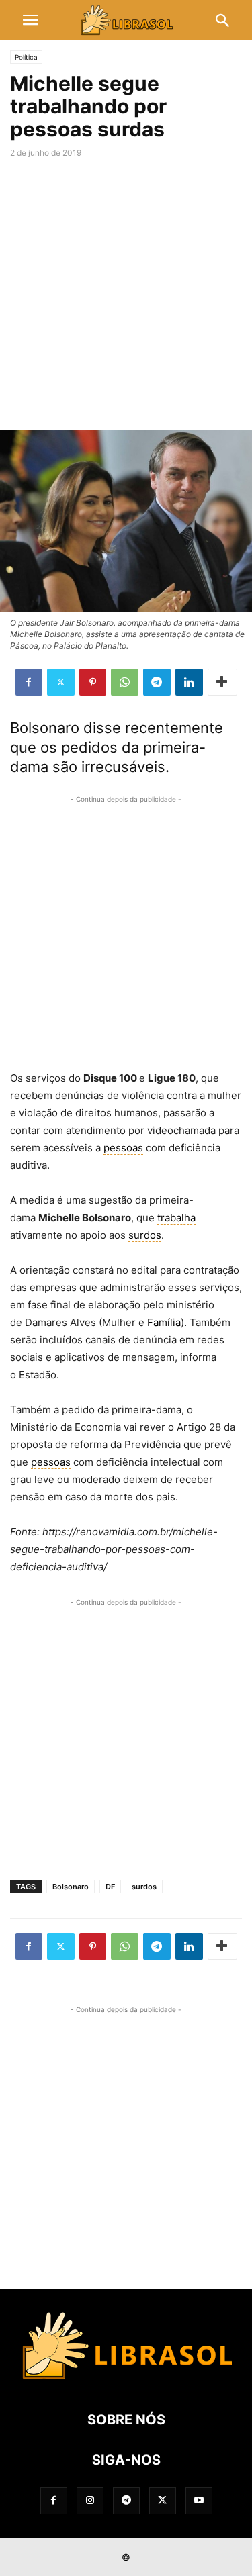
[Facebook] (29, 682)
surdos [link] (145, 1235)
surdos (144, 1887)
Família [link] (164, 1322)
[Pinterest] (93, 682)
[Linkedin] (189, 682)
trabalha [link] (176, 1218)
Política (26, 57)
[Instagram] (90, 2500)
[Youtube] (199, 2500)
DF (110, 1887)
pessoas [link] (123, 1148)
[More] (222, 682)
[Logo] (126, 2379)
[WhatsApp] (125, 682)
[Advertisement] (126, 297)
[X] (61, 682)
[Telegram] (157, 682)
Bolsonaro (71, 1887)
